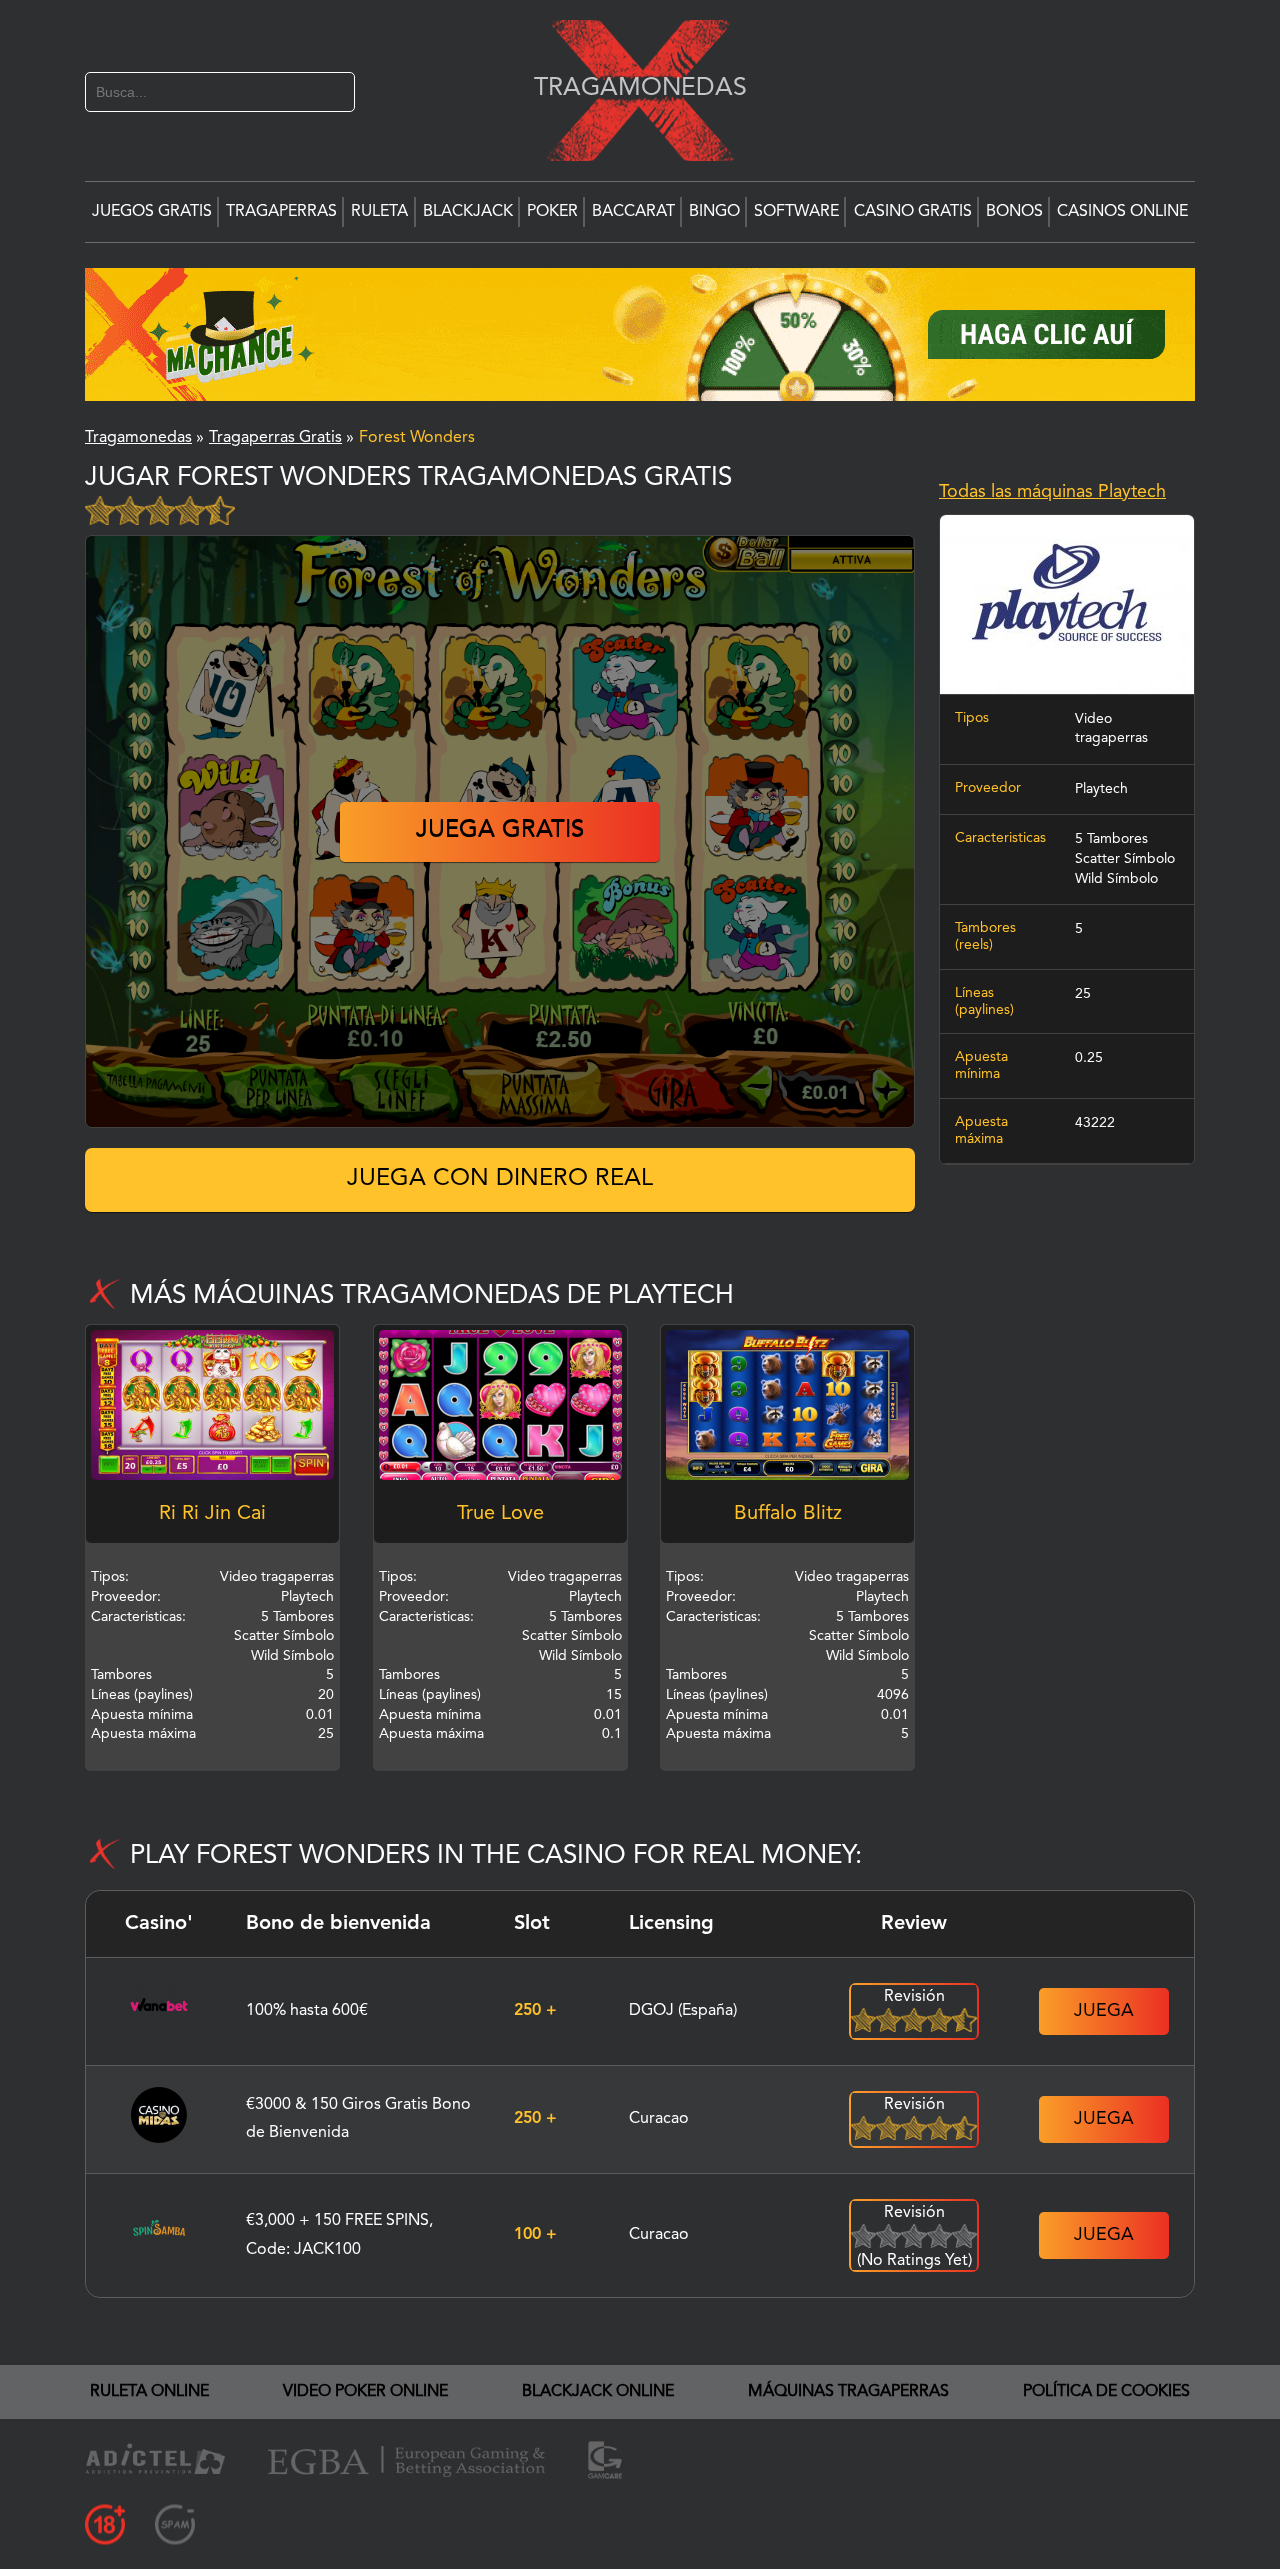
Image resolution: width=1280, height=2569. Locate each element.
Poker (552, 212)
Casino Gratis (913, 212)
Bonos (1014, 212)
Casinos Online (1122, 212)
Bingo (714, 212)
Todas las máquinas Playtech (1052, 492)
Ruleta (379, 212)
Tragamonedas (630, 87)
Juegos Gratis (152, 212)
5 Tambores (1111, 839)
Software (796, 212)
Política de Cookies (1106, 2392)
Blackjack (468, 212)
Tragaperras (281, 212)
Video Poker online (365, 2392)
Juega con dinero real (500, 1179)
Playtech (1101, 789)
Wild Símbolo (1116, 879)
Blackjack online (598, 2392)
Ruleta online (149, 2392)
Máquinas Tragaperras (848, 2392)
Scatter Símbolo (1125, 859)
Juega (1104, 2011)
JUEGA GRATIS (500, 831)
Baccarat (633, 212)
